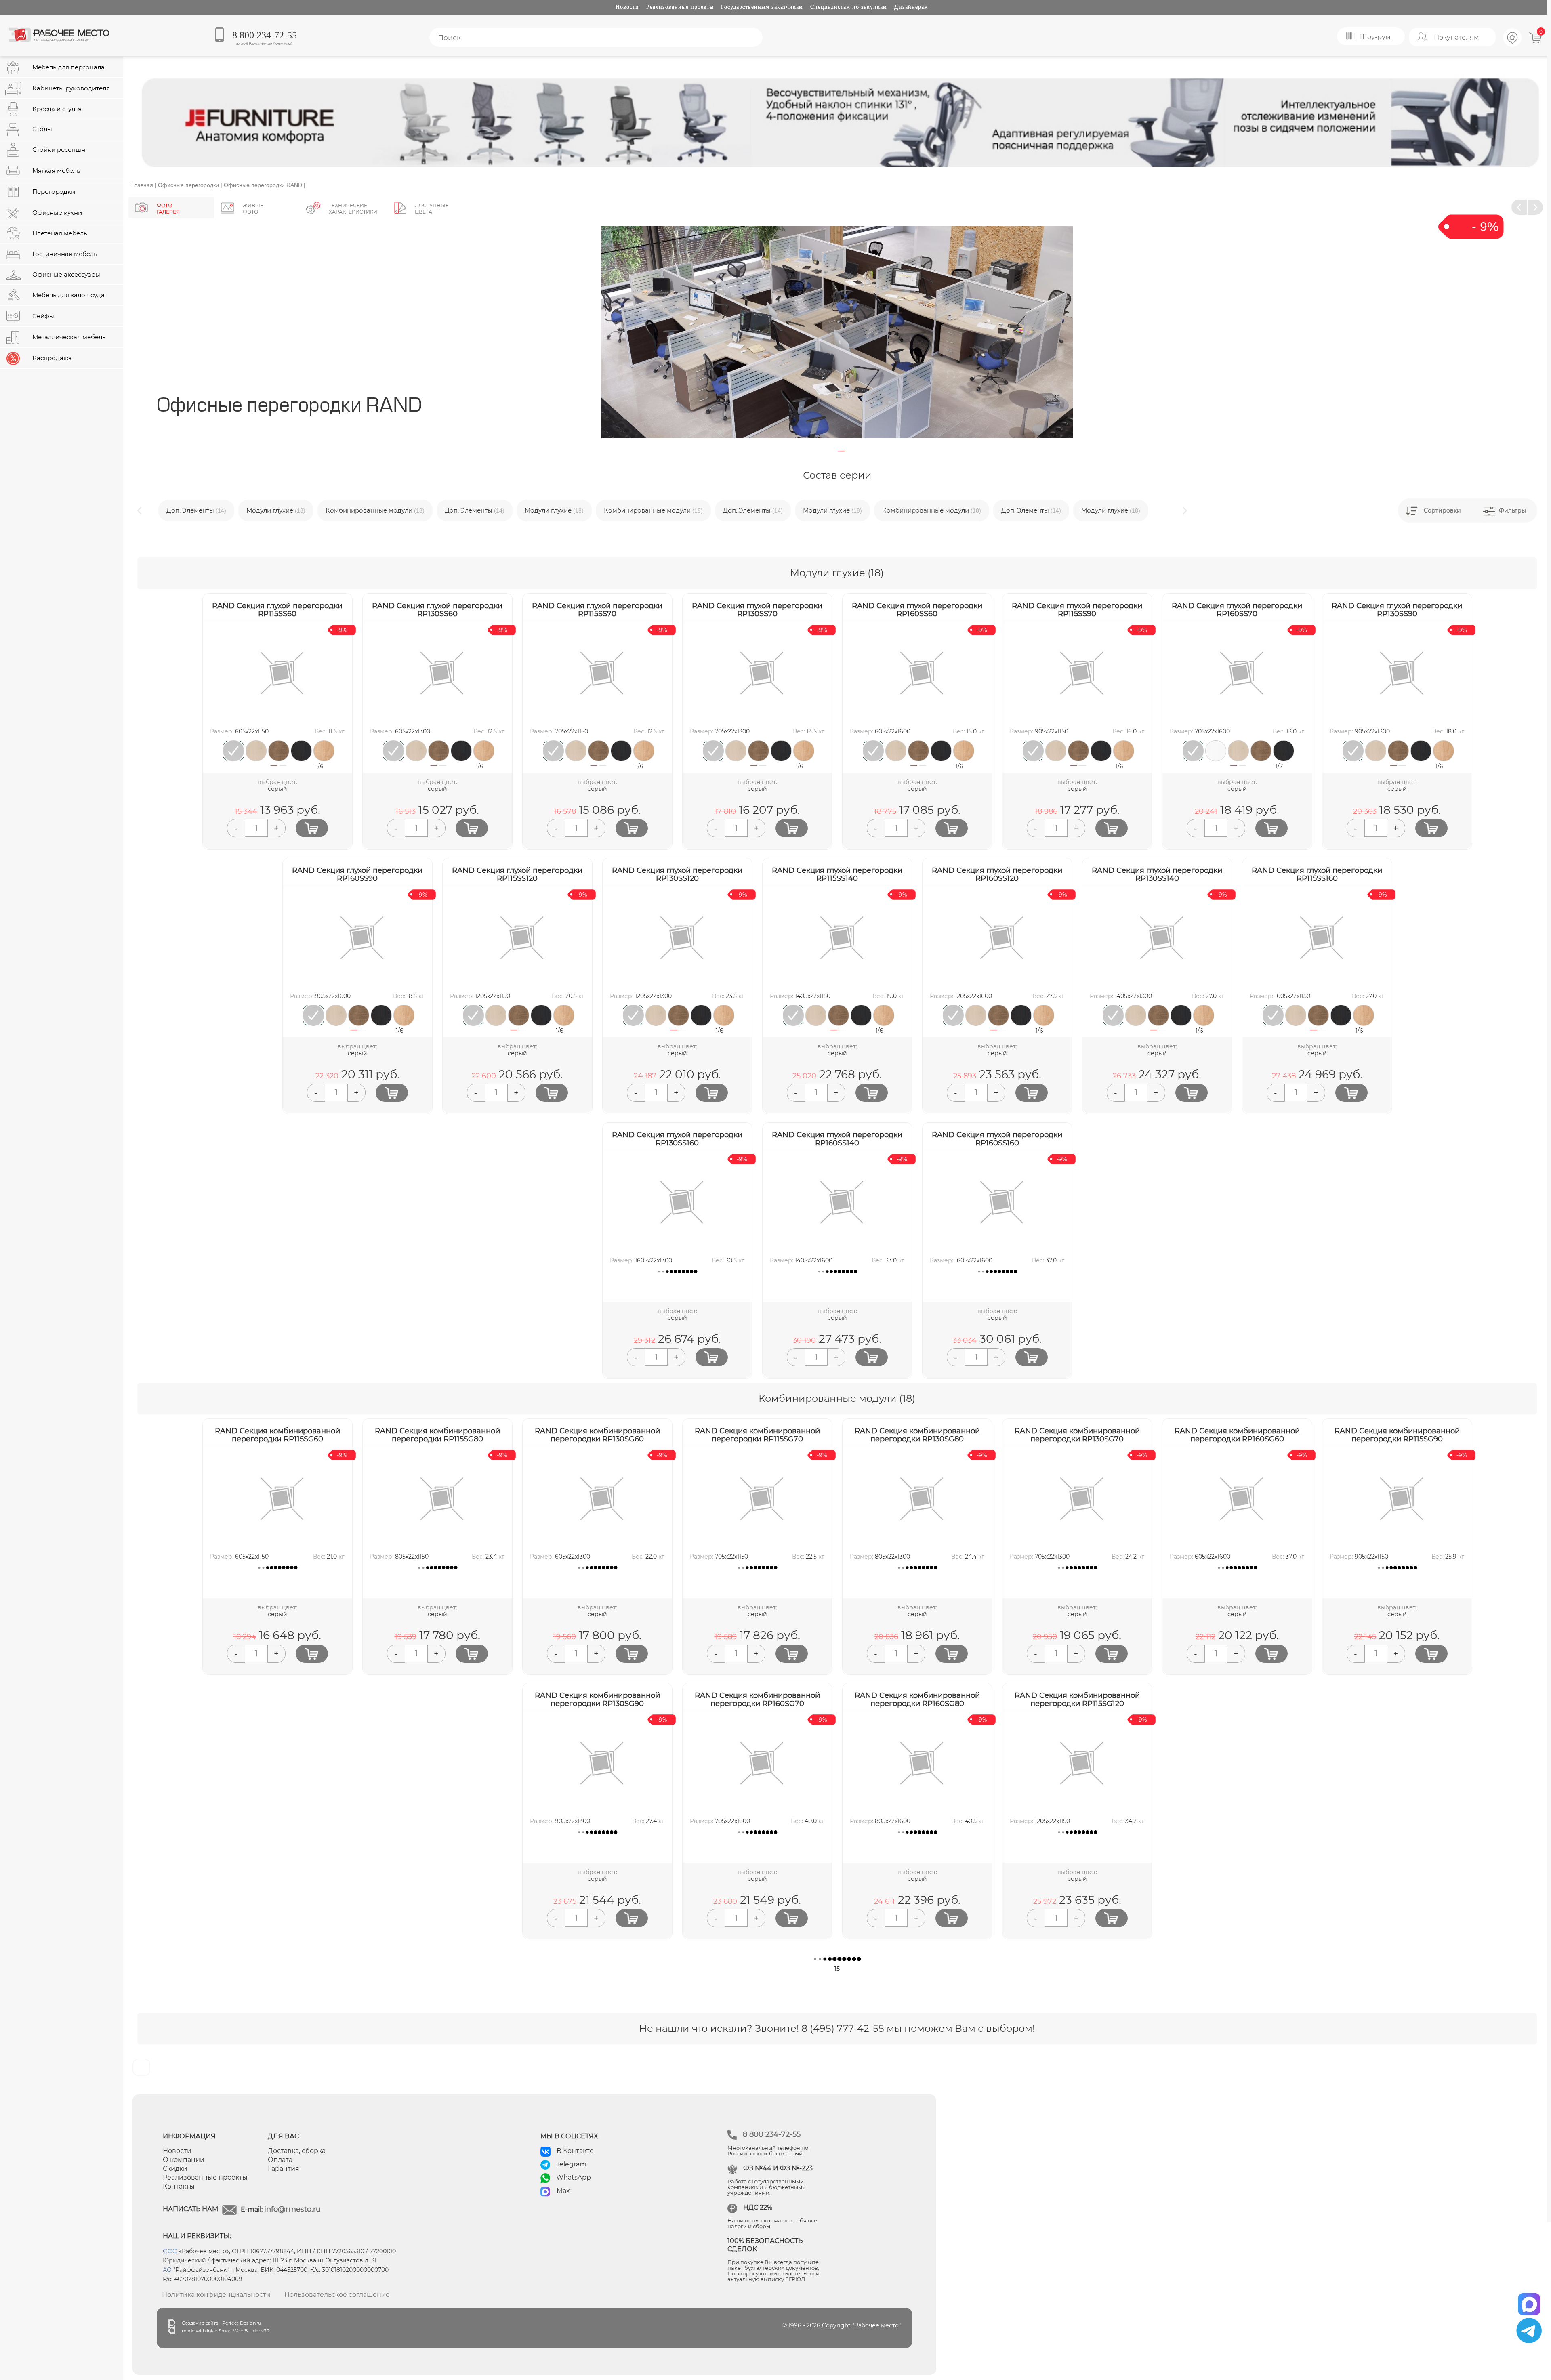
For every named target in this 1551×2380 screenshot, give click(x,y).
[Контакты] (1513, 46)
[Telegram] (1529, 2331)
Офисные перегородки (188, 185)
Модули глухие (196, 510)
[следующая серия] (1535, 207)
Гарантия (284, 2169)
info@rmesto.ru (292, 2209)
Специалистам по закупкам (849, 7)
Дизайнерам (911, 7)
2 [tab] (283, 770)
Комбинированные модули (295, 510)
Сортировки (1442, 510)
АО (167, 2270)
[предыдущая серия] (1519, 207)
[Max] (1529, 2301)
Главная (142, 185)
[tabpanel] (837, 332)
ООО (170, 2251)
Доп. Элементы (395, 510)
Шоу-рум (1375, 37)
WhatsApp (574, 2177)
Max (563, 2191)
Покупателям (1456, 37)
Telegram (571, 2164)
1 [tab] (842, 451)
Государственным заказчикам (762, 7)
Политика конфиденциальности (216, 2295)
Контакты (179, 2186)
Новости (627, 7)
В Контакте (575, 2151)
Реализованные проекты (680, 7)
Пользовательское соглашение (337, 2295)
